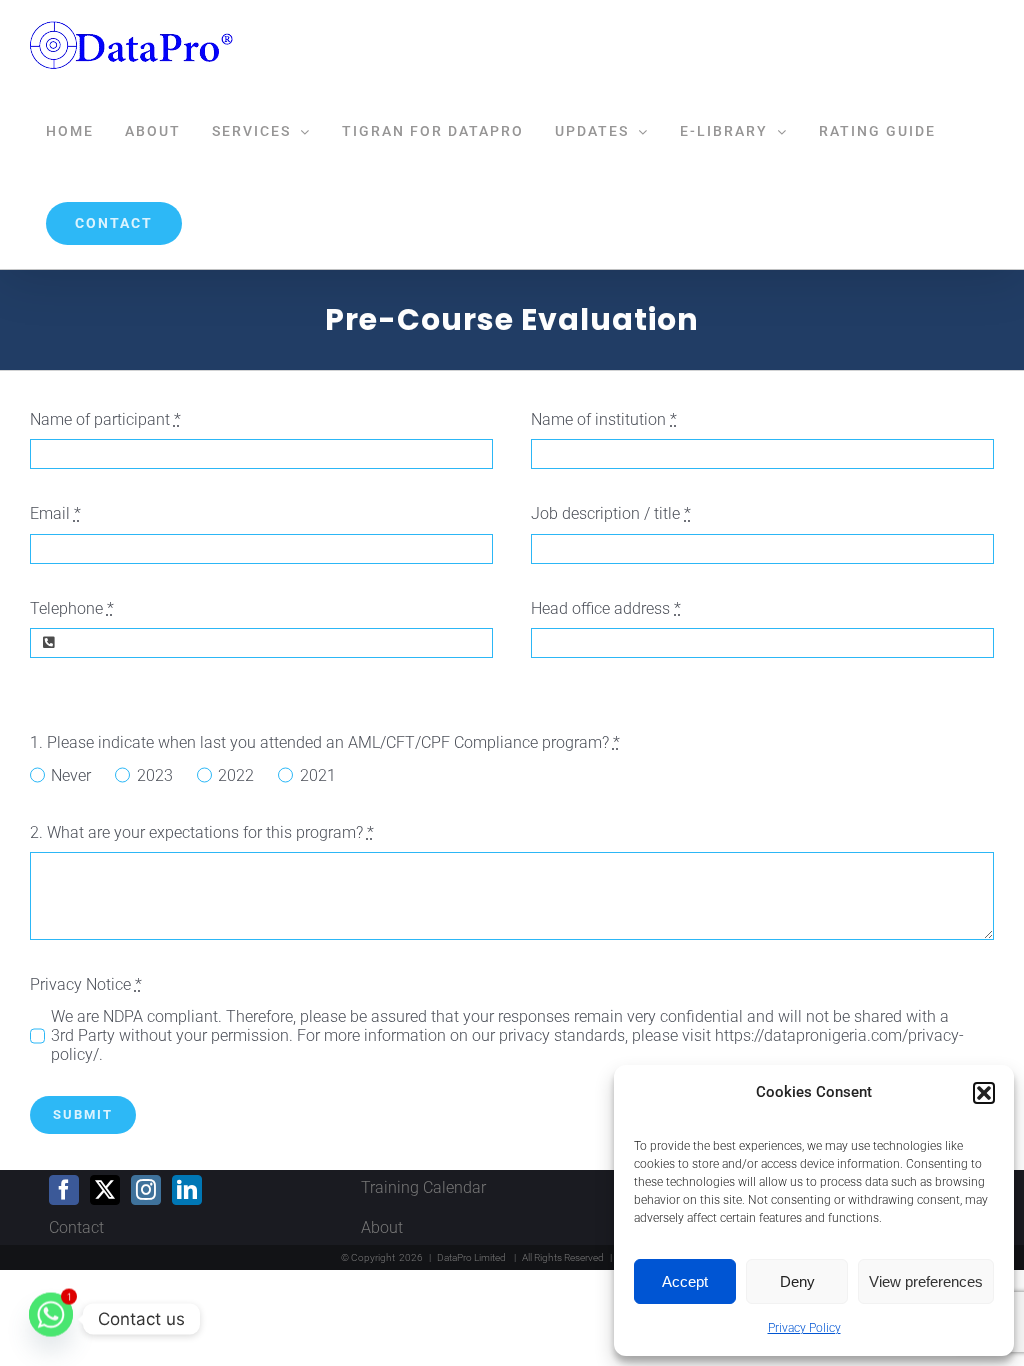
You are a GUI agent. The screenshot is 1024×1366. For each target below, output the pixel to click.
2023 (154, 775)
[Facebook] (64, 1190)
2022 (236, 775)
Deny (797, 1281)
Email (55, 513)
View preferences (926, 1281)
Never (71, 775)
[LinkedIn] (187, 1190)
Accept (685, 1281)
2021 (317, 775)
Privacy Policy (804, 1328)
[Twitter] (105, 1190)
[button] (984, 1093)
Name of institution (604, 419)
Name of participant (105, 419)
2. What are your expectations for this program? (202, 832)
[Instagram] (146, 1190)
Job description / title (611, 513)
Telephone (72, 608)
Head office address (606, 608)
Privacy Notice (86, 984)
